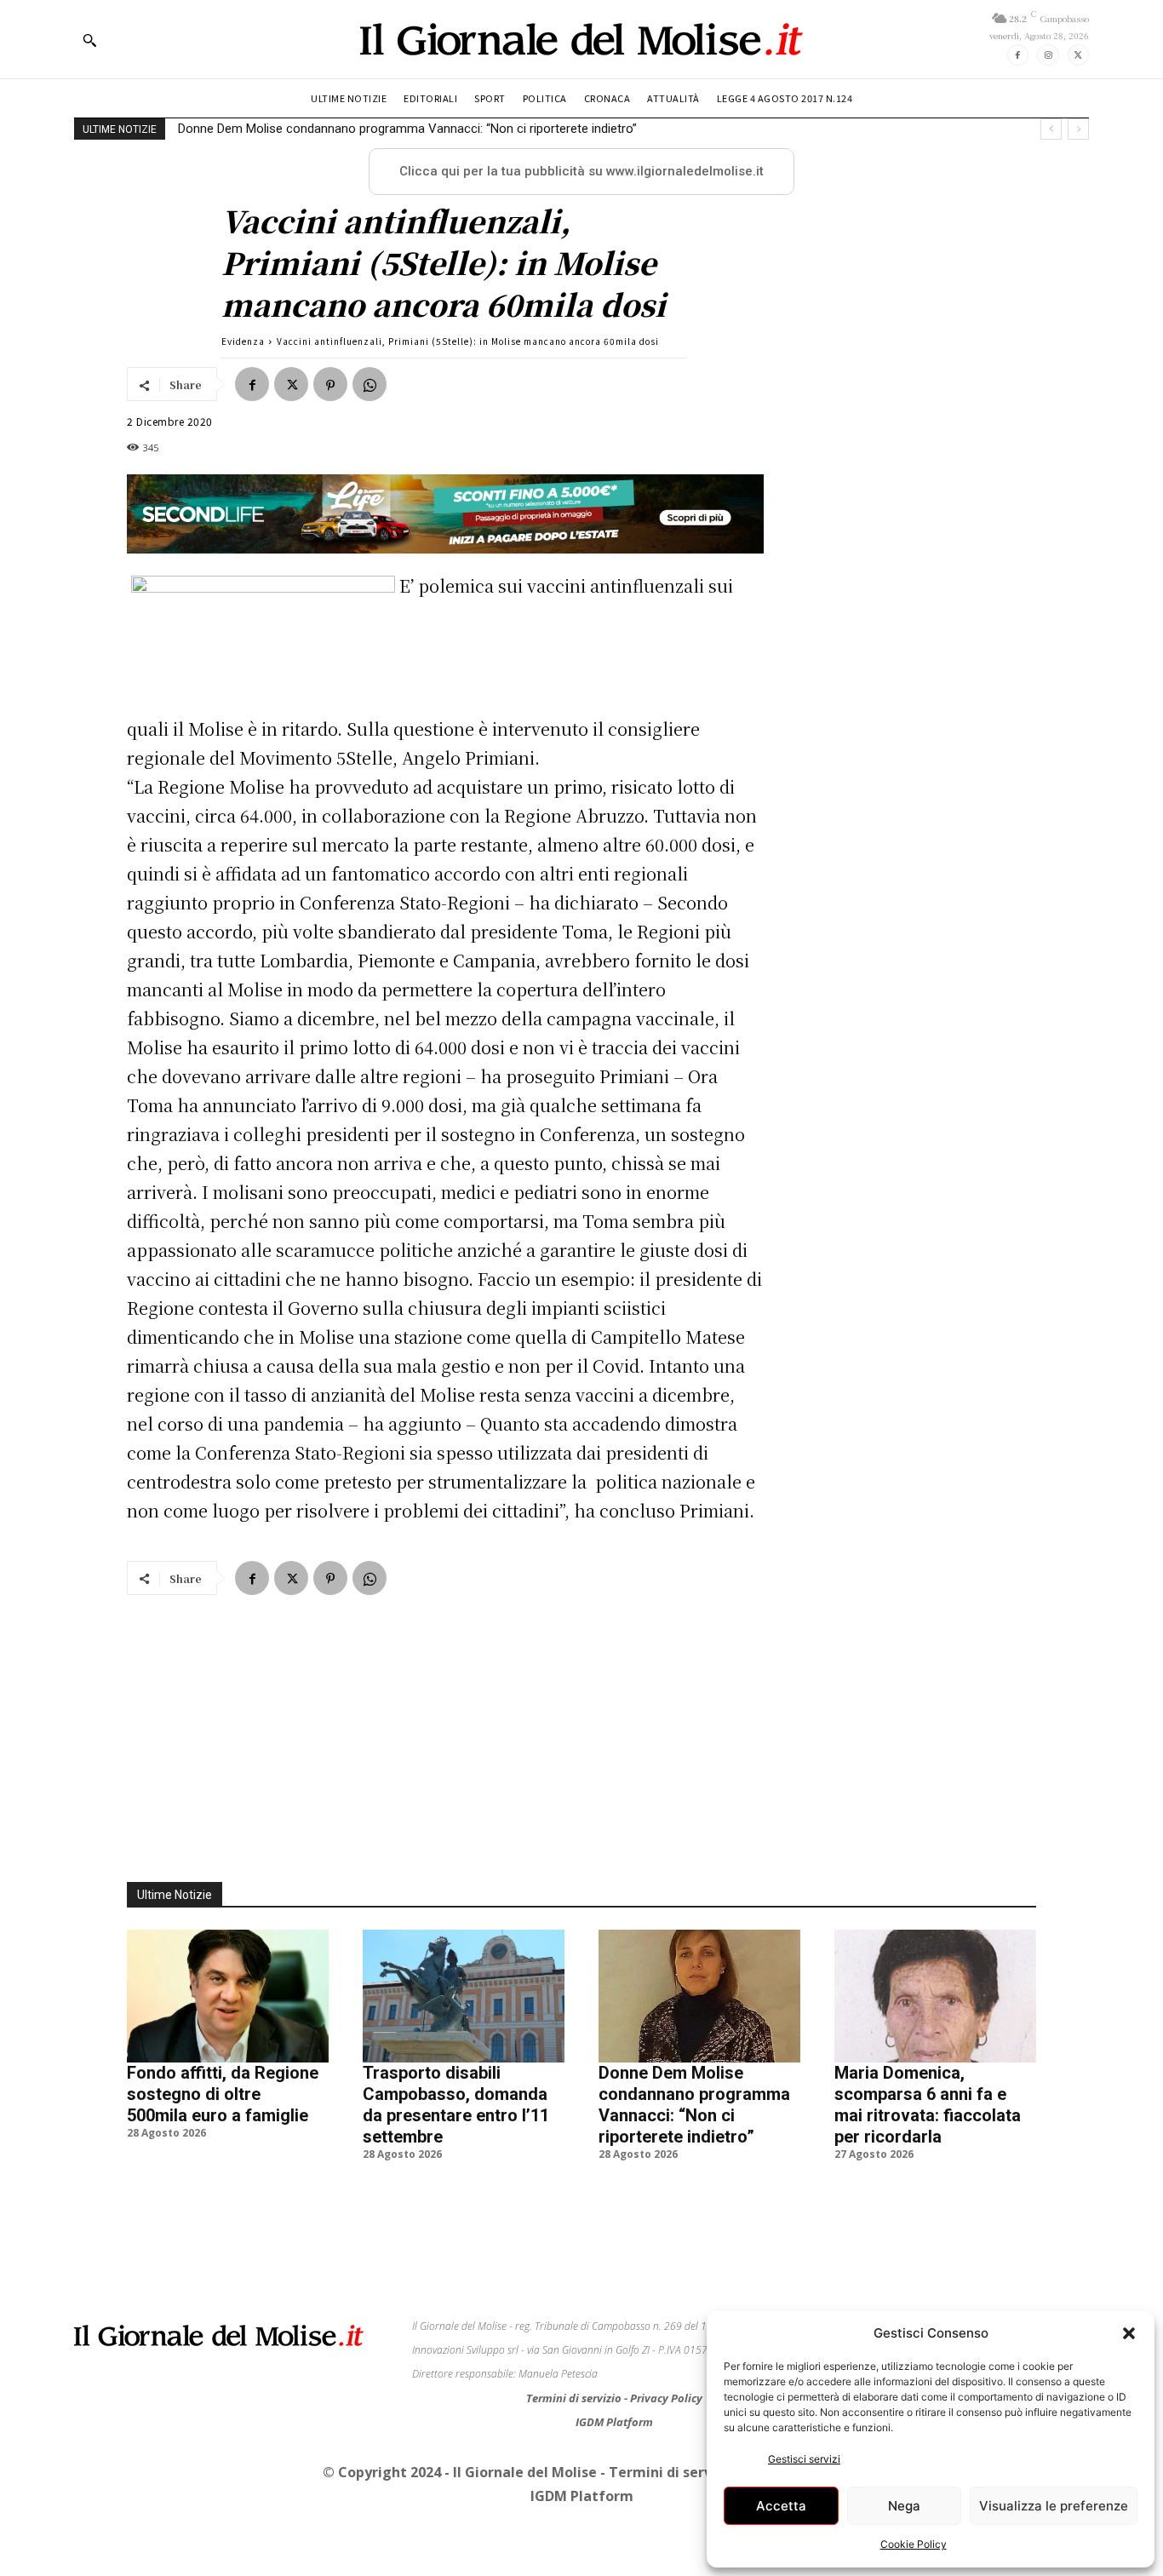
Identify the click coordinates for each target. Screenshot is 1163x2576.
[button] (1129, 2333)
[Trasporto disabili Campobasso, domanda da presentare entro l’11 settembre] (464, 1996)
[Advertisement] (581, 1729)
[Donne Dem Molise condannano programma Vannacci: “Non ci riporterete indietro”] (699, 1996)
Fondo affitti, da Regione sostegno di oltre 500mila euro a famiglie (223, 2094)
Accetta (781, 2506)
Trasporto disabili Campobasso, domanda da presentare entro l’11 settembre (456, 2105)
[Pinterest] (330, 384)
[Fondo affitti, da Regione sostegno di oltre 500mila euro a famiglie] (228, 1996)
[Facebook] (1018, 55)
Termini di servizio (575, 2398)
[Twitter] (1078, 55)
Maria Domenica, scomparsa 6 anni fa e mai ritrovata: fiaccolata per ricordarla (928, 2105)
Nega (904, 2506)
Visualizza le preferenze (1054, 2506)
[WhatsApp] (370, 384)
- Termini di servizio (670, 2472)
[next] (1078, 129)
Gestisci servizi (804, 2459)
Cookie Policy (914, 2544)
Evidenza (243, 341)
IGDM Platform (614, 2422)
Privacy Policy (666, 2398)
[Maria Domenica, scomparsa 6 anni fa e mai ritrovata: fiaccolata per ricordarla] (935, 1996)
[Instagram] (1048, 55)
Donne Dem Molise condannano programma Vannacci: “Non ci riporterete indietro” (407, 129)
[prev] (1051, 129)
